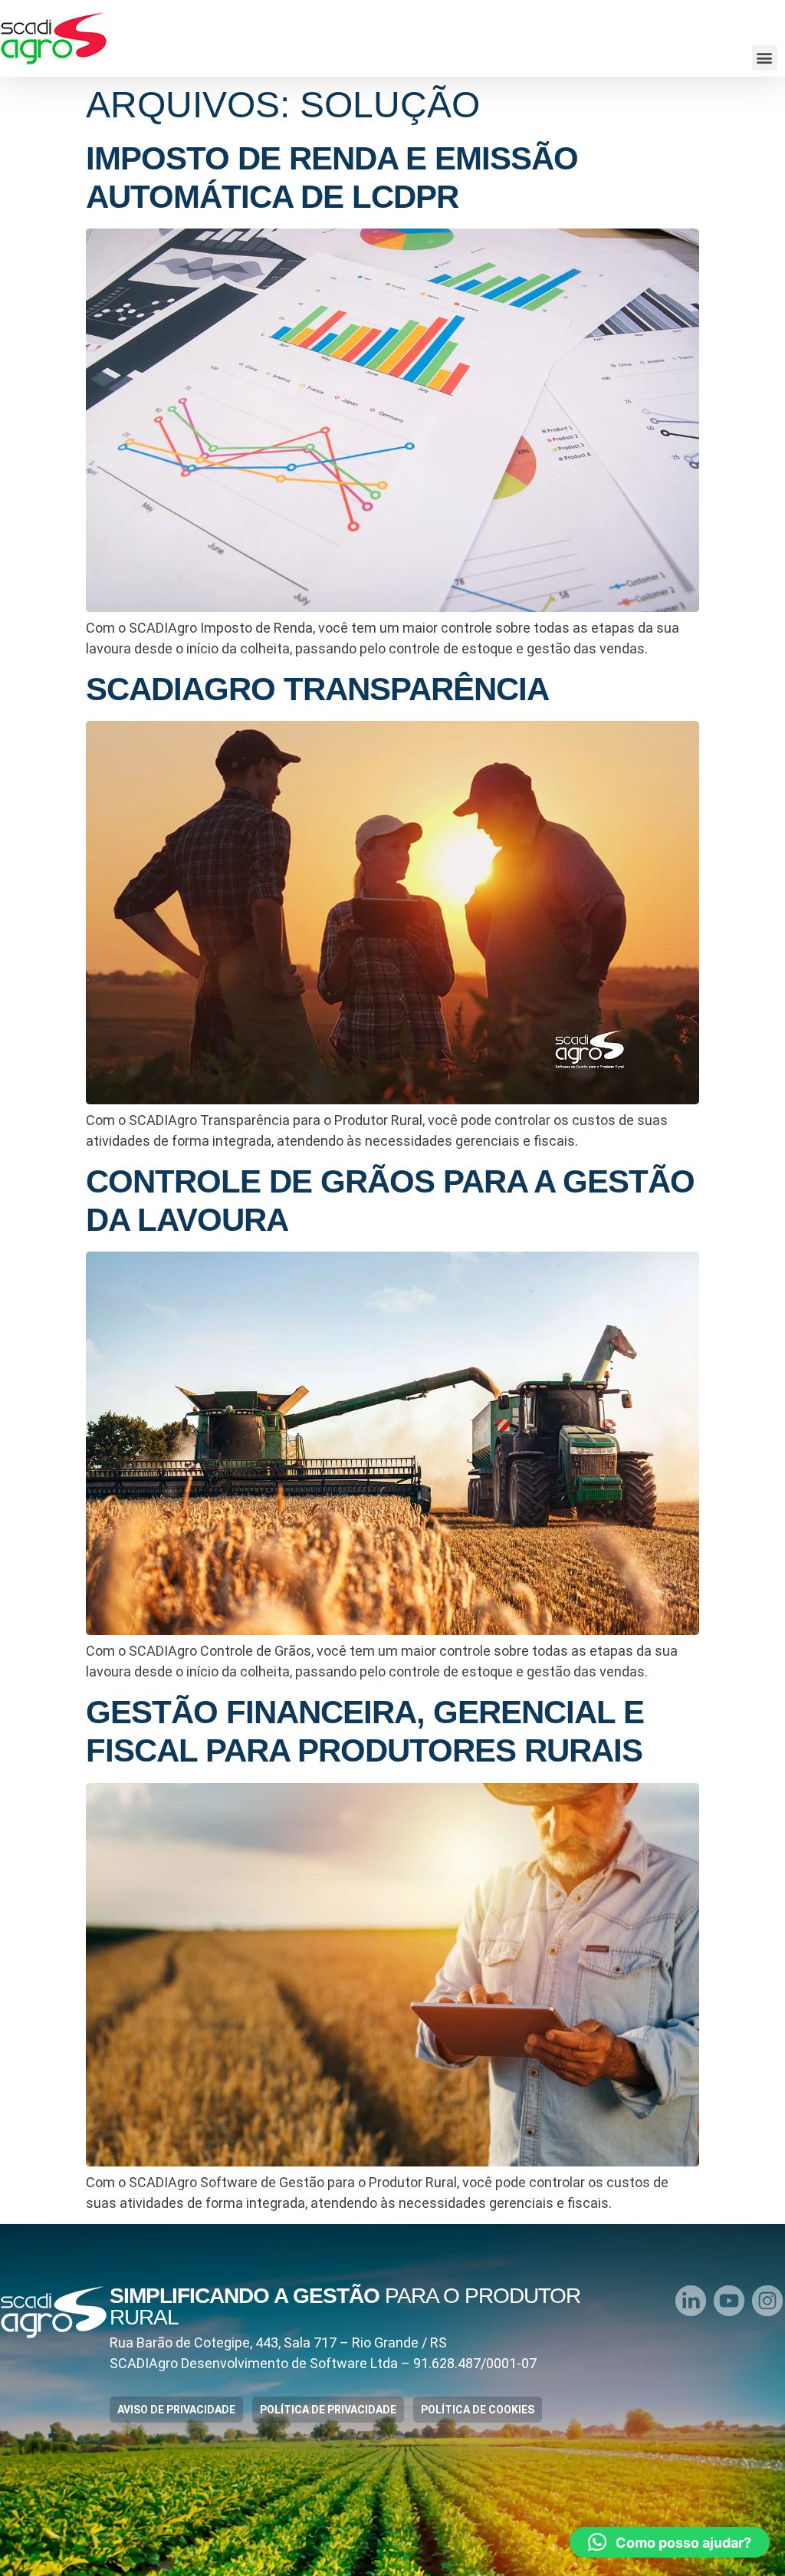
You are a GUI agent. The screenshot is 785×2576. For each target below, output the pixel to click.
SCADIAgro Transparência (317, 689)
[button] (765, 58)
